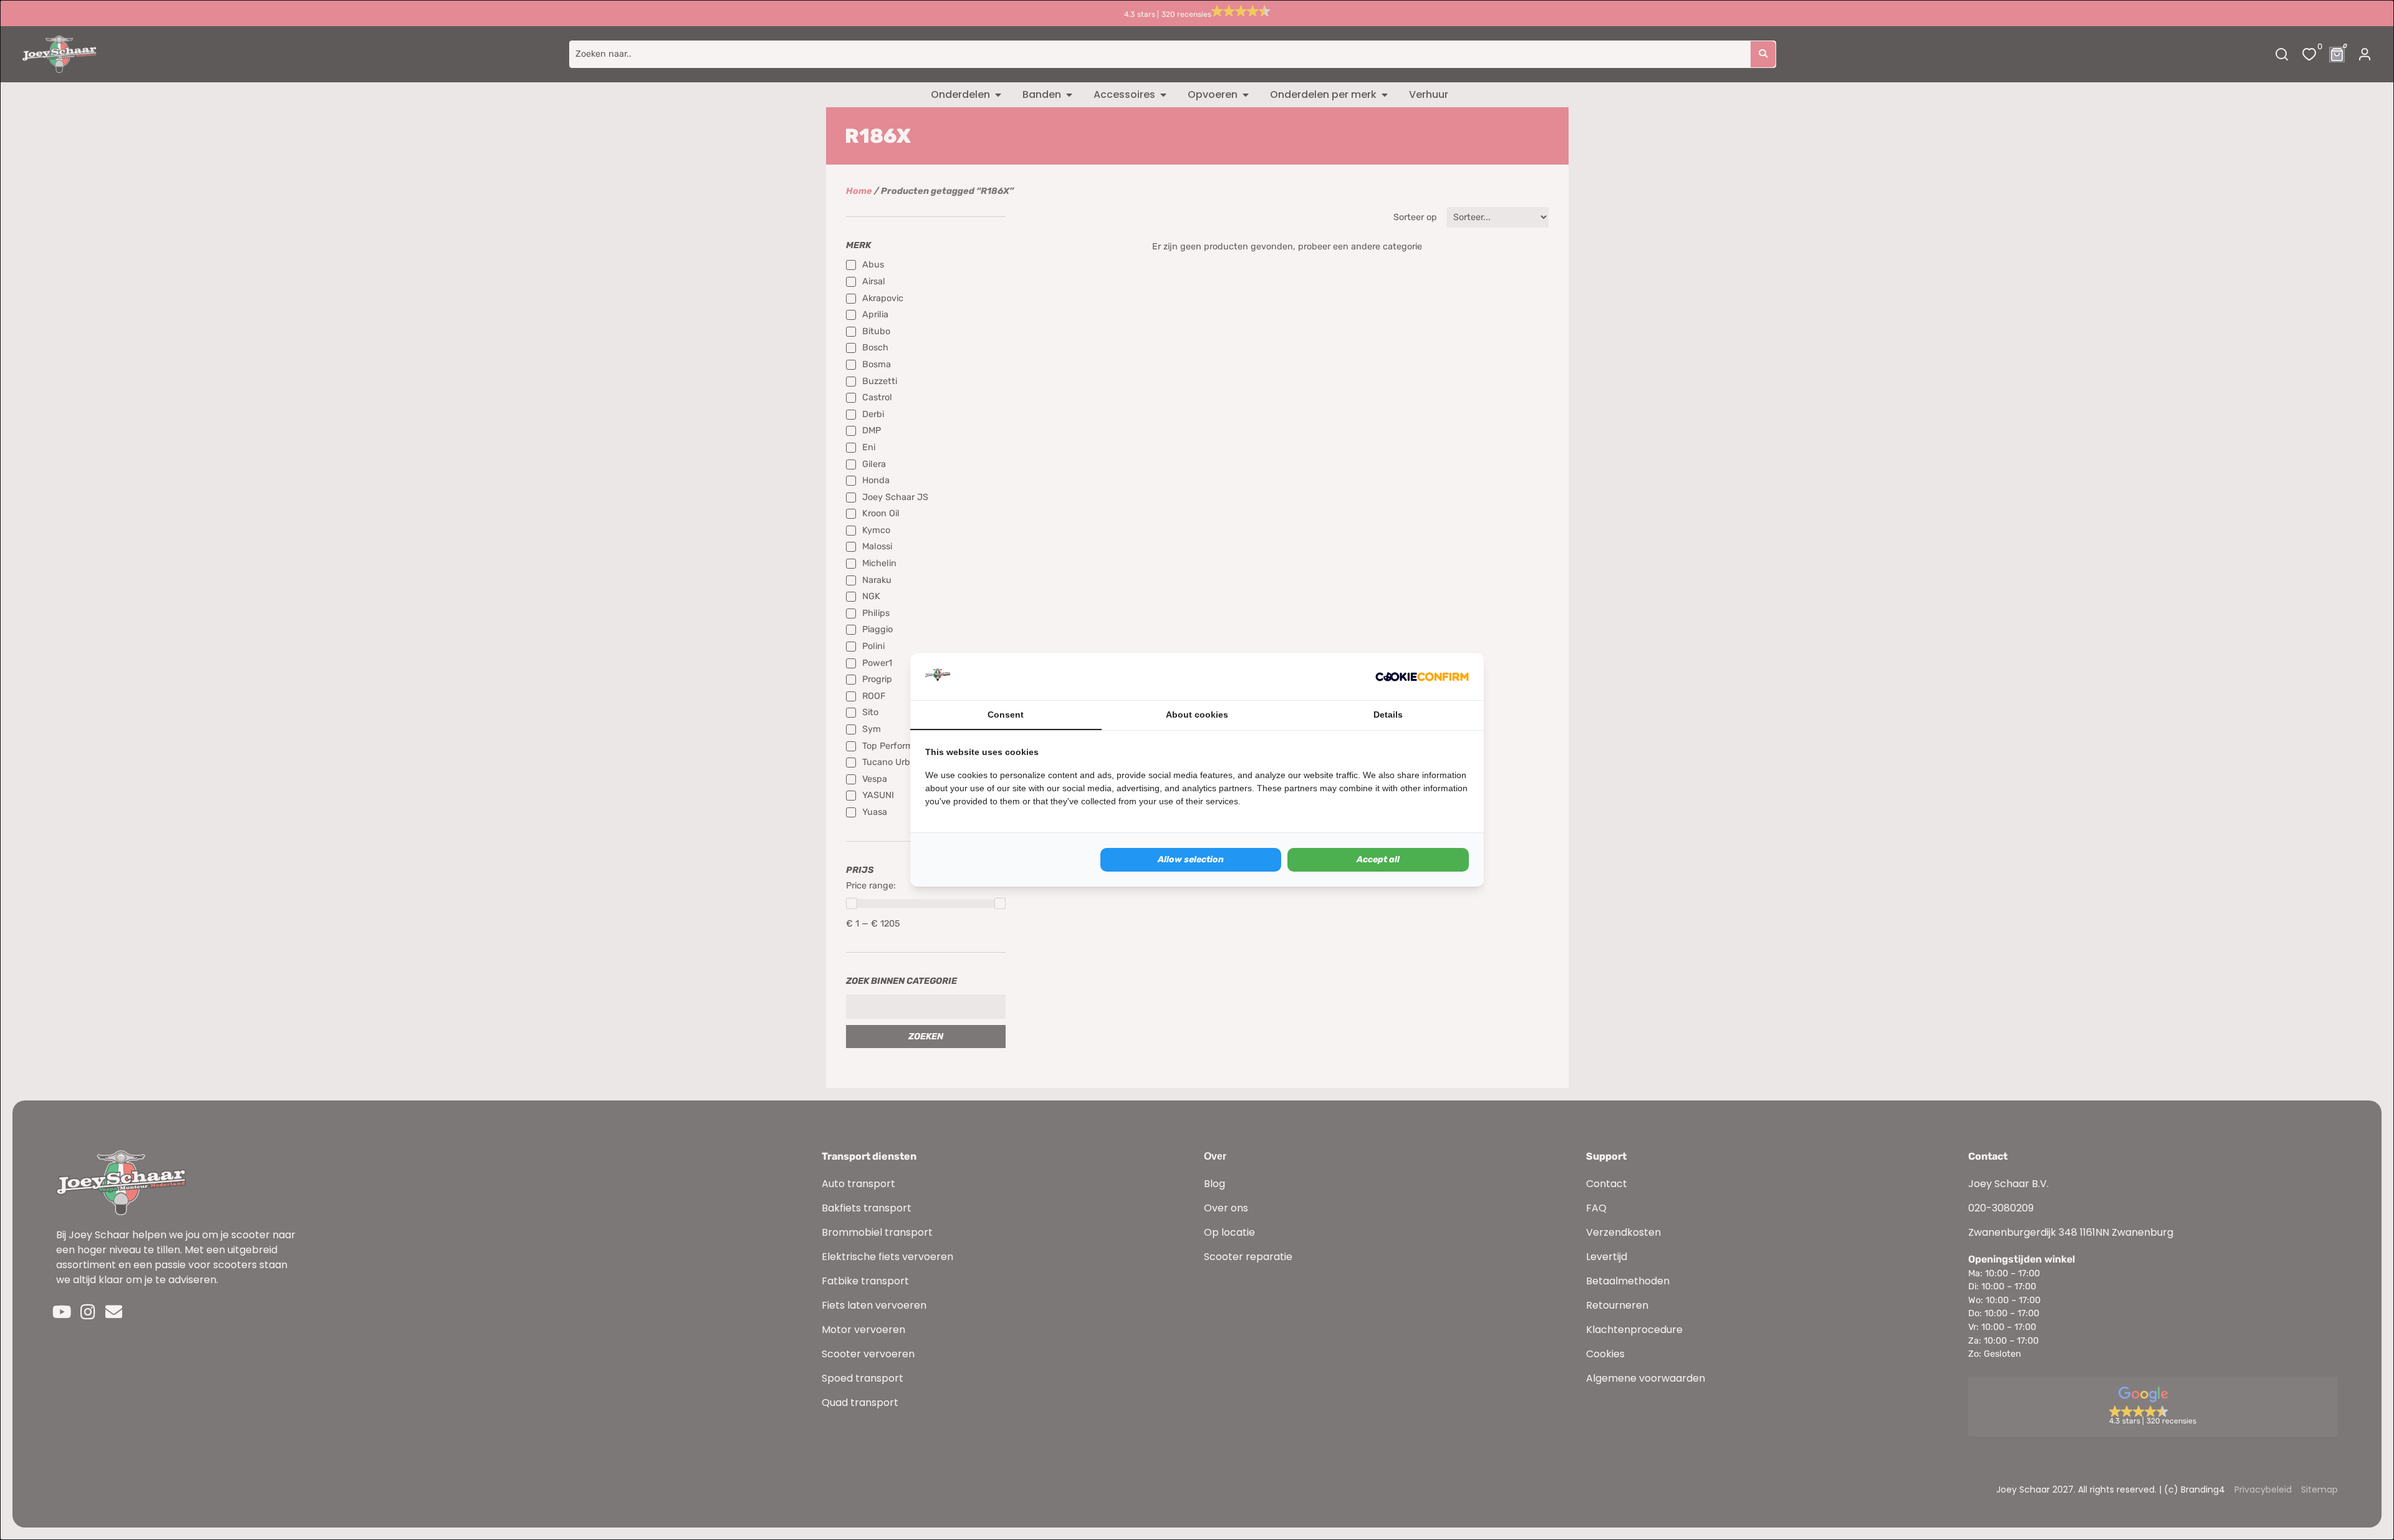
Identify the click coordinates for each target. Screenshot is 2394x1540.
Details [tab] (1388, 715)
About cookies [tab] (1197, 715)
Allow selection (1191, 859)
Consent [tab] (1006, 715)
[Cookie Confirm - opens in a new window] (1422, 677)
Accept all (1378, 859)
